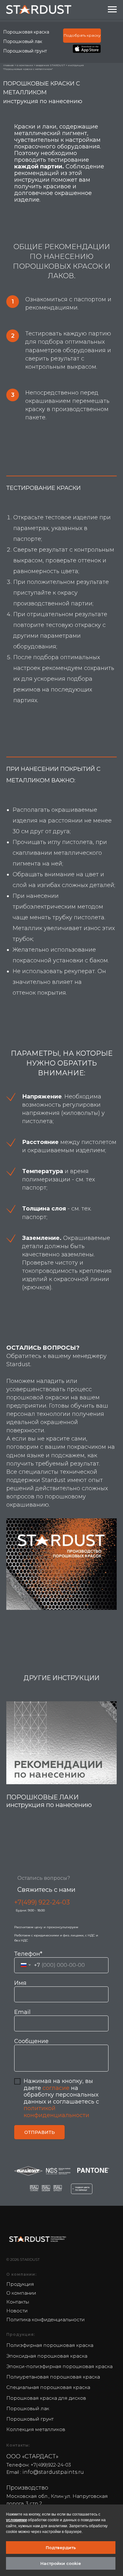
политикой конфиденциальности (56, 2112)
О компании (21, 2293)
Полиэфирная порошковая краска (50, 2345)
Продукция (20, 2284)
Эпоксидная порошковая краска (47, 2356)
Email (22, 2012)
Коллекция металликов (36, 2429)
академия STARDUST (50, 65)
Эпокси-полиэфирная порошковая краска (59, 2366)
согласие (56, 2088)
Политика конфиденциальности (46, 2320)
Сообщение (31, 2041)
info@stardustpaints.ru (53, 2472)
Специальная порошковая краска (48, 2387)
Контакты (18, 2302)
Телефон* (28, 1954)
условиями (16, 2520)
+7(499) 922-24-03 (42, 1902)
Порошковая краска (26, 32)
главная (9, 65)
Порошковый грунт (25, 51)
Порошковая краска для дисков (46, 2398)
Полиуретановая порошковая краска (53, 2377)
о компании (25, 65)
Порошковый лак (23, 41)
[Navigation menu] (112, 9)
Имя (20, 1983)
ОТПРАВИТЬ (40, 2132)
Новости (17, 2311)
